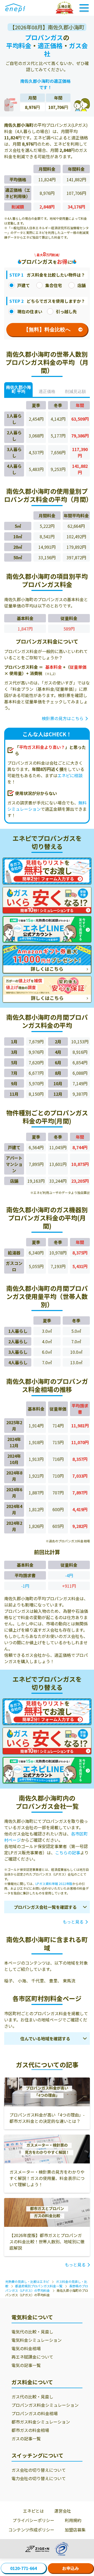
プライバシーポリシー (33, 2520)
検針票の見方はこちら (63, 718)
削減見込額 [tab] (75, 391)
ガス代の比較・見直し (32, 2397)
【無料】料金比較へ (47, 330)
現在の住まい (30, 311)
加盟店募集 (75, 2530)
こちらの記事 (68, 1852)
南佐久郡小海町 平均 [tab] (19, 389)
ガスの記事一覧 (26, 2438)
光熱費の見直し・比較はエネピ (27, 2281)
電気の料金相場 (26, 2348)
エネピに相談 (70, 775)
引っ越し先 (66, 311)
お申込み (70, 2568)
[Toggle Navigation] (84, 8)
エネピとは (33, 2511)
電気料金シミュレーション (37, 2340)
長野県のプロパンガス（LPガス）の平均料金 (47, 2288)
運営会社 (63, 2511)
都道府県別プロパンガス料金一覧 (39, 2286)
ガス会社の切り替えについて (39, 2470)
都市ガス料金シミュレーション (41, 2422)
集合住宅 (54, 285)
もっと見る (73, 1922)
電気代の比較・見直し (32, 2332)
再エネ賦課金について (32, 2357)
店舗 (81, 285)
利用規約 (73, 2520)
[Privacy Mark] (61, 2549)
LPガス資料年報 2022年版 (54, 1884)
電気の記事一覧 (26, 2365)
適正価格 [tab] (47, 391)
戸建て (23, 285)
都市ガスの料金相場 (30, 2430)
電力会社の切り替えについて (39, 2478)
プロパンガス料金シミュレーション (45, 2405)
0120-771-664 (23, 2568)
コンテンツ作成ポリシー (31, 2530)
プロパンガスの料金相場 (35, 2413)
